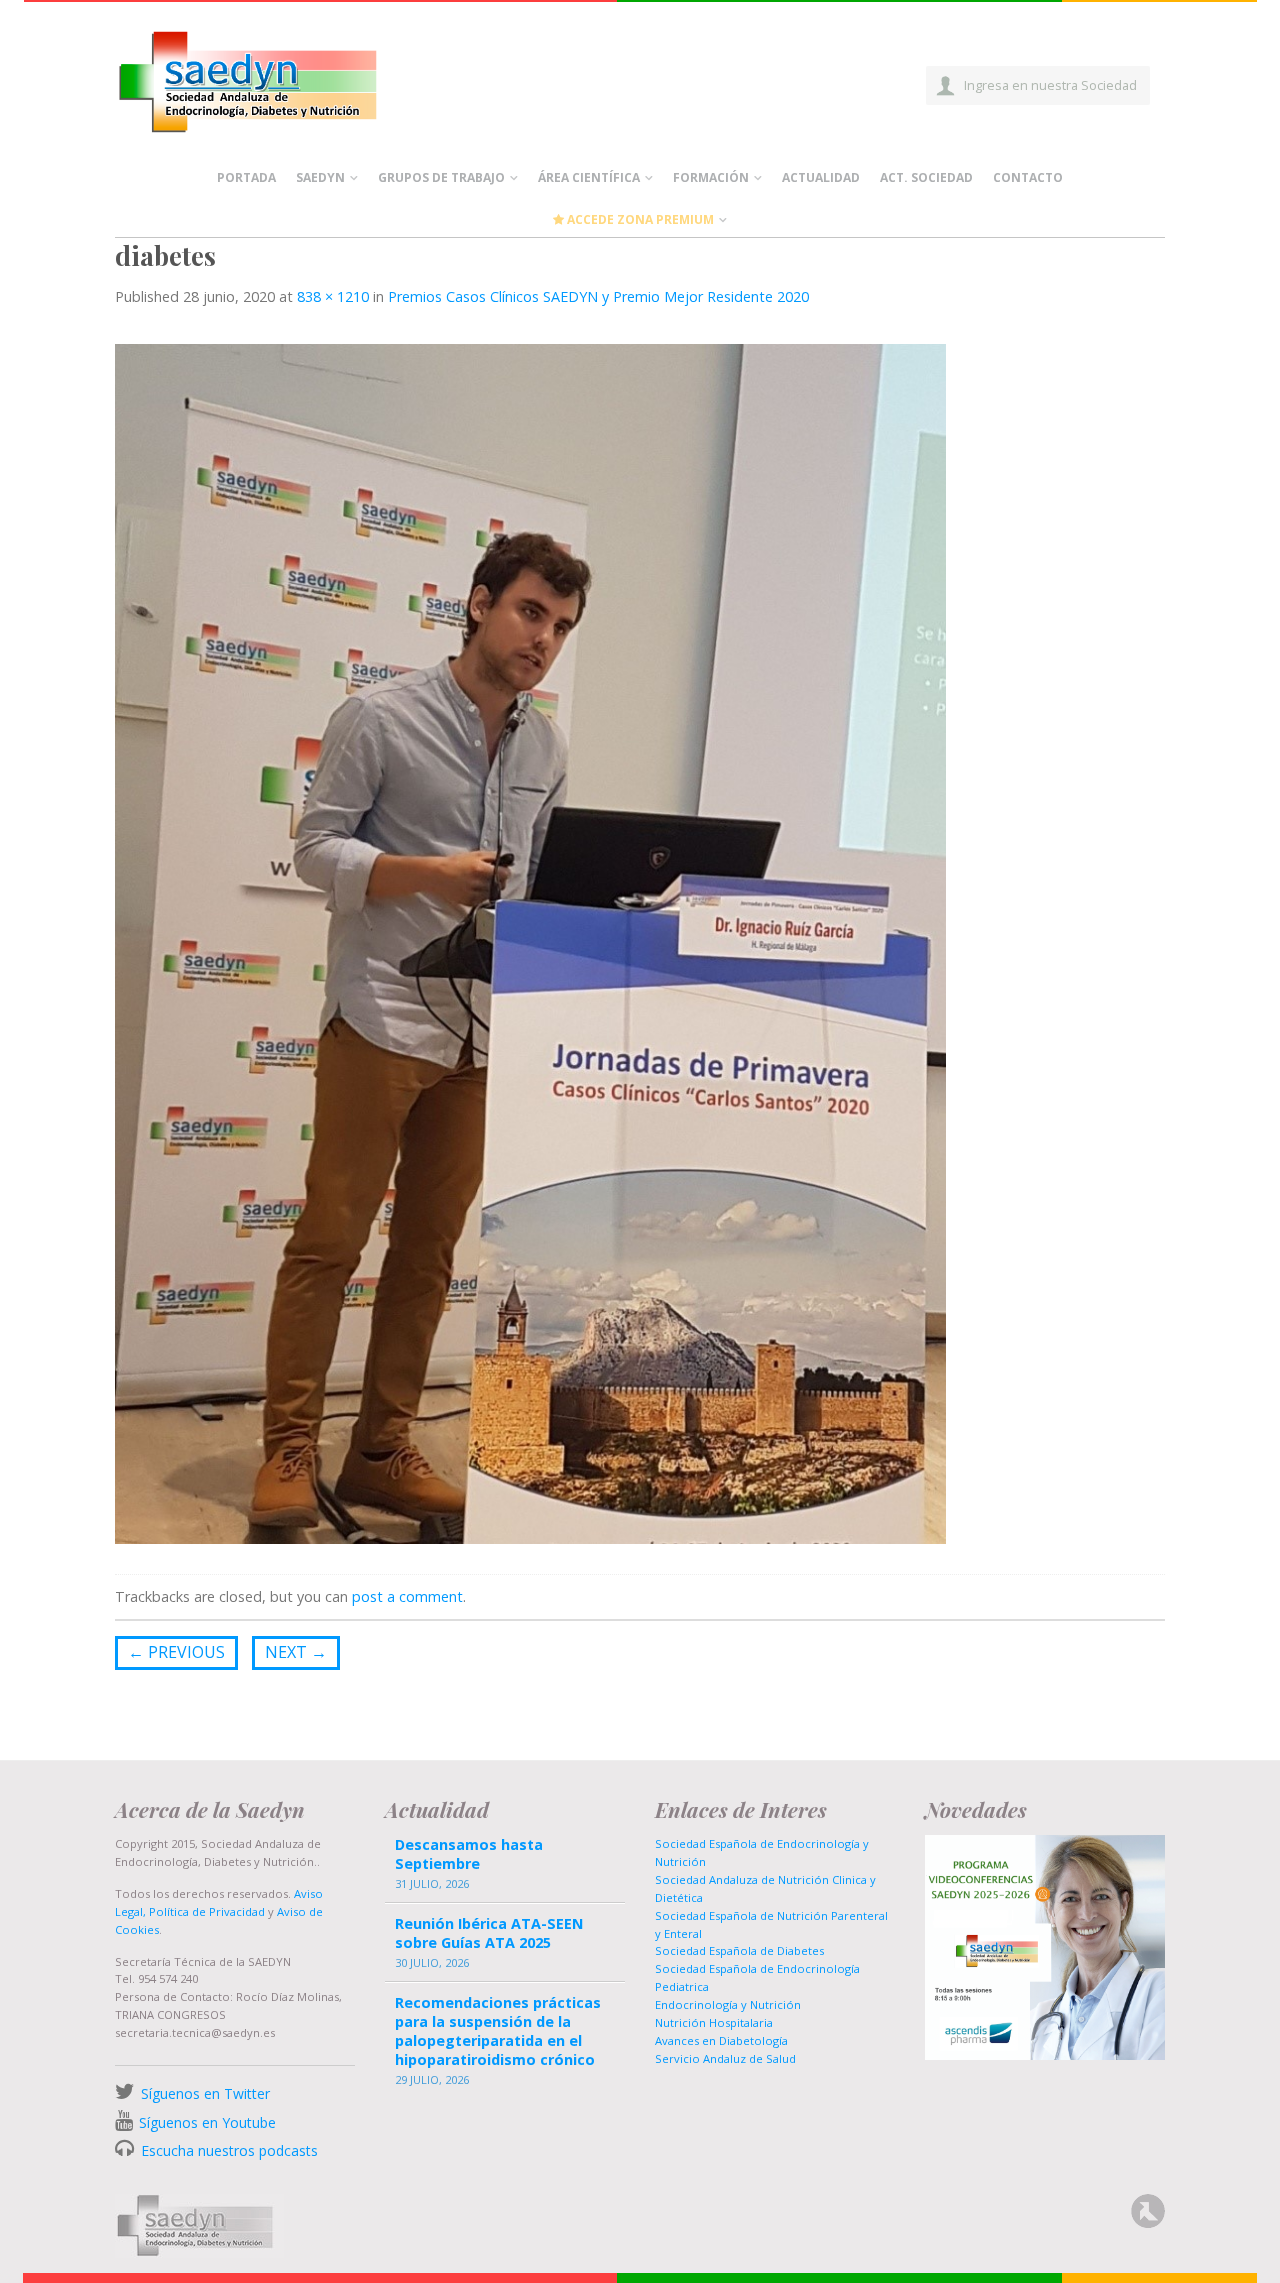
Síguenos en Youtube (207, 2122)
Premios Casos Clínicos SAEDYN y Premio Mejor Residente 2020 (598, 296)
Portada (246, 177)
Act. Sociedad (926, 177)
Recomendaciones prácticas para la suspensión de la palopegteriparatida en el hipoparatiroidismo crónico (498, 2031)
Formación (711, 177)
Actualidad (821, 177)
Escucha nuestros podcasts (227, 2150)
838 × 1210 (333, 296)
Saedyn (320, 177)
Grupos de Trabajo (441, 177)
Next (296, 1652)
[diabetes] (530, 942)
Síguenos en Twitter (205, 2093)
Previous (176, 1652)
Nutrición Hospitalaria (714, 2022)
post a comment (407, 1596)
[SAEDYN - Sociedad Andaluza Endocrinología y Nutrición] (271, 78)
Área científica (589, 177)
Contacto (1028, 177)
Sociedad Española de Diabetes (739, 1950)
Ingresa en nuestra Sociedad (1050, 85)
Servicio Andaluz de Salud (725, 2058)
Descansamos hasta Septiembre (469, 1854)
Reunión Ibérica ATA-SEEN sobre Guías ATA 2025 (489, 1933)
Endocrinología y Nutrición (728, 2004)
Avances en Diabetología (721, 2040)
